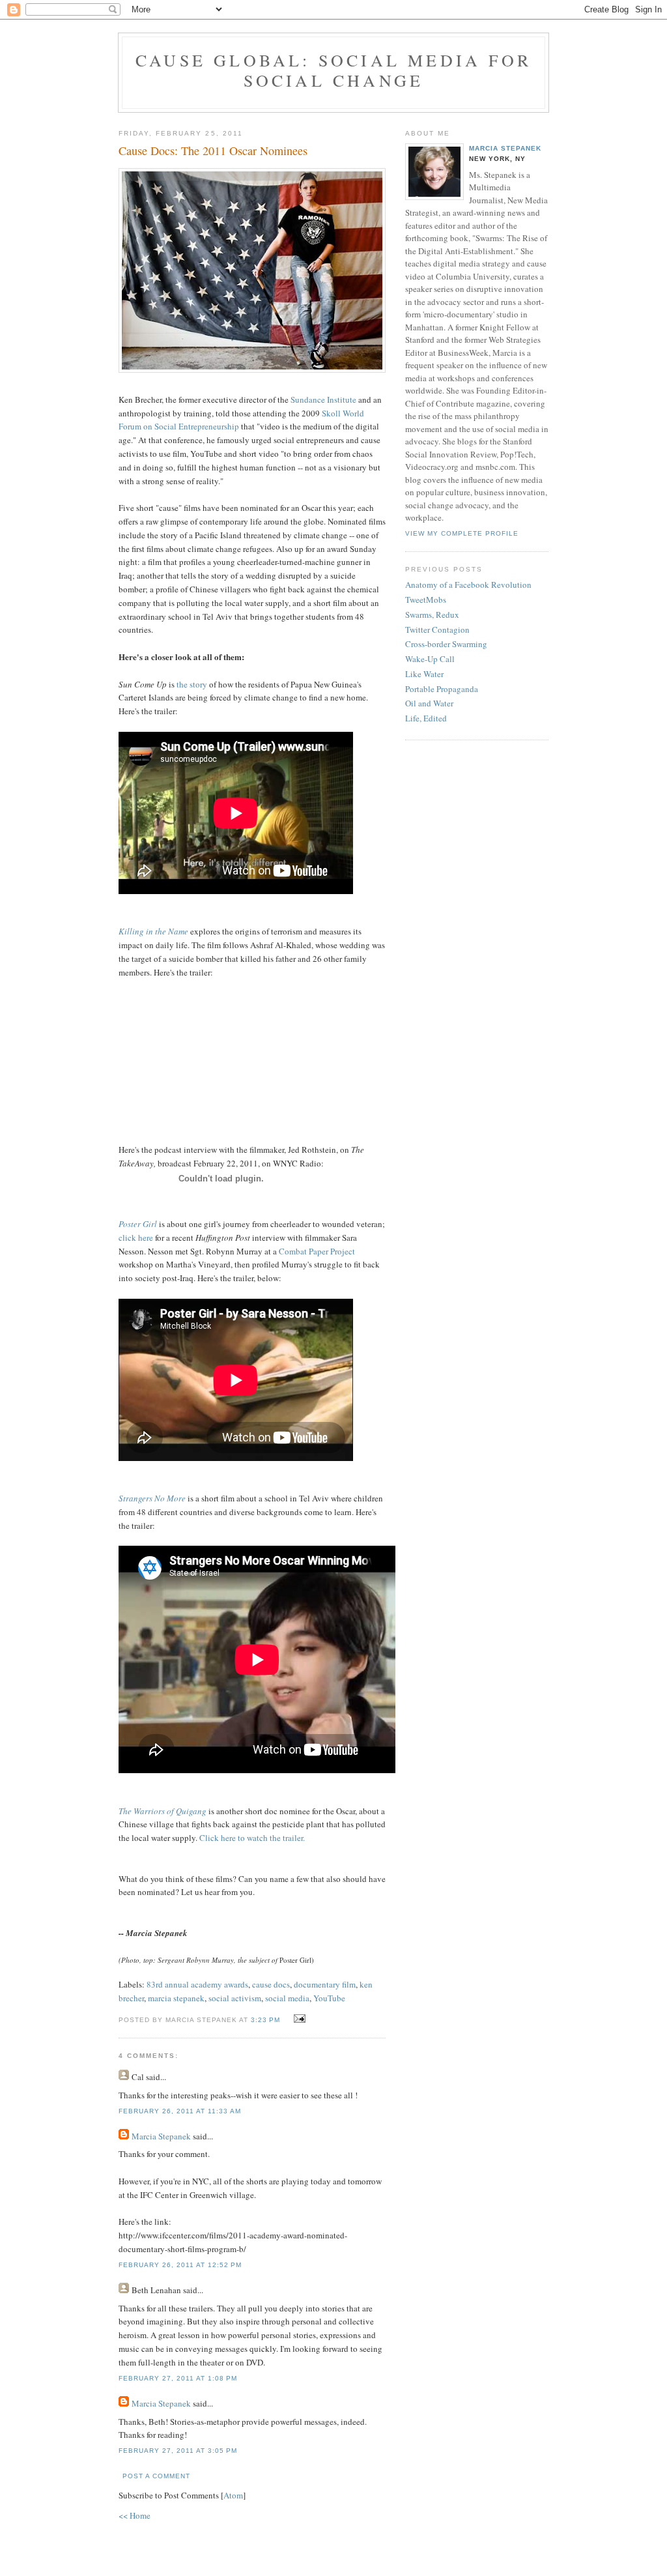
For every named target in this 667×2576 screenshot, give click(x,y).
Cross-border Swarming (446, 644)
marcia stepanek (176, 1998)
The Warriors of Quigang (163, 1811)
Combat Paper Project (317, 1251)
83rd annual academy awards (197, 1984)
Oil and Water (429, 703)
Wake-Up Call (430, 659)
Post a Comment (156, 2476)
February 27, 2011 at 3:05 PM (178, 2451)
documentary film (325, 1984)
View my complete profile (462, 533)
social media (287, 1998)
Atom (233, 2495)
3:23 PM (267, 2020)
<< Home (135, 2515)
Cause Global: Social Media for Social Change (333, 70)
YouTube (329, 1998)
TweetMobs (426, 600)
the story (192, 684)
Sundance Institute (323, 399)
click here (136, 1237)
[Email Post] (298, 2019)
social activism (235, 1998)
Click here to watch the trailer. (252, 1838)
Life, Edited (426, 718)
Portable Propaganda (442, 689)
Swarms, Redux (432, 615)
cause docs (271, 1984)
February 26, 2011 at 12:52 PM (180, 2265)
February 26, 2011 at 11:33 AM (180, 2111)
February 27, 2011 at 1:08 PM (178, 2378)
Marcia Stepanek (161, 2136)
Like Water (424, 674)
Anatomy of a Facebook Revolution (468, 585)
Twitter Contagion (437, 630)
